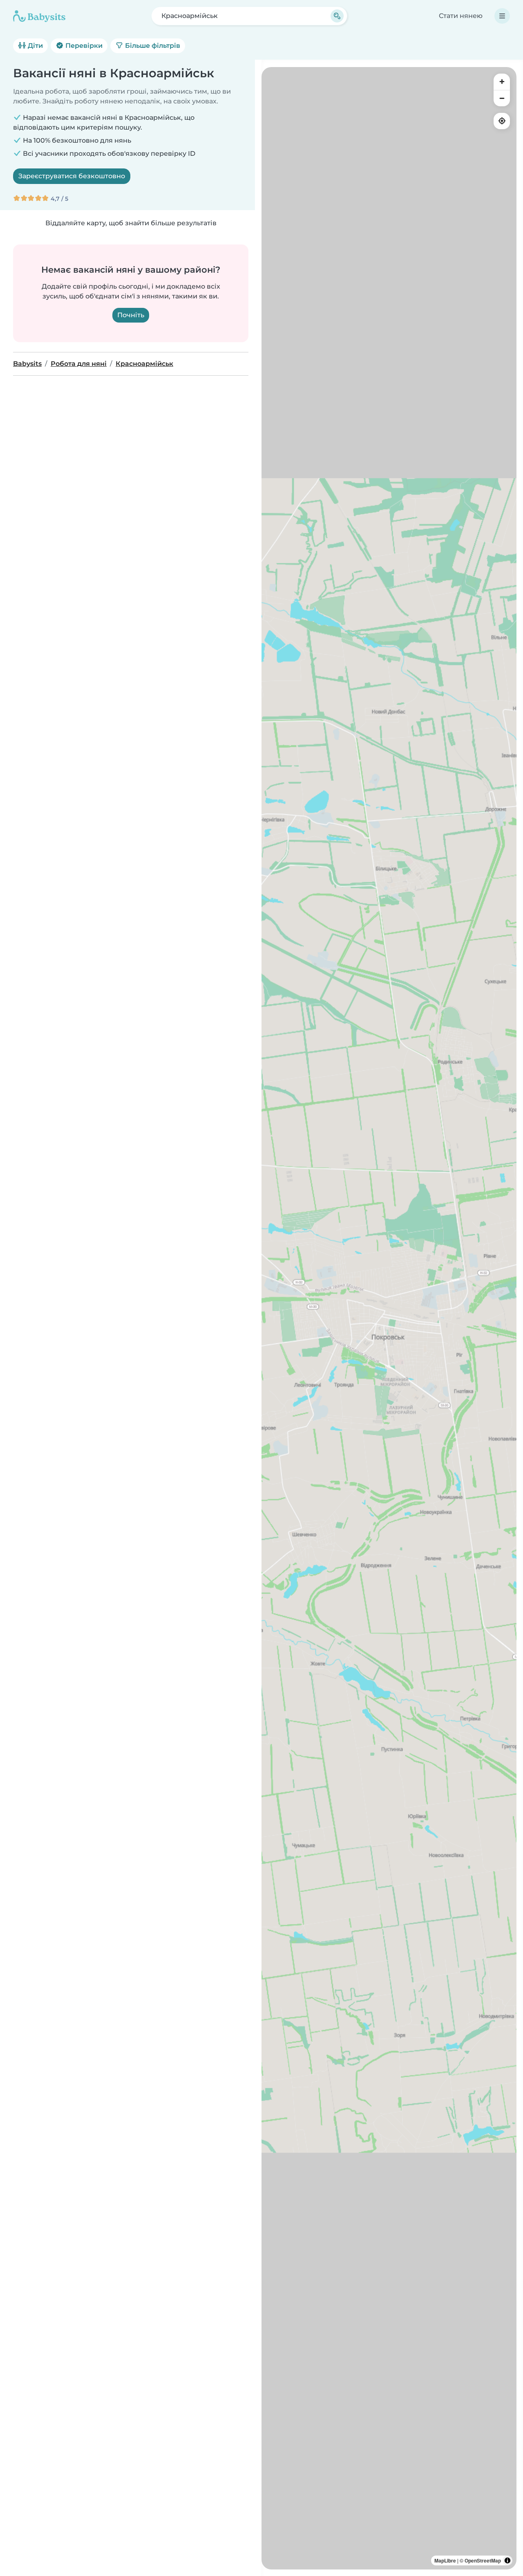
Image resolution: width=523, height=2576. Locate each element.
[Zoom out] (502, 98)
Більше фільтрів (152, 46)
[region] (389, 1318)
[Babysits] (39, 16)
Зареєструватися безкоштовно (72, 176)
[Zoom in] (502, 82)
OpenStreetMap (483, 2560)
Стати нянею (461, 16)
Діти (35, 46)
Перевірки (83, 46)
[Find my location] (502, 121)
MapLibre (445, 2560)
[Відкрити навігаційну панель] (502, 16)
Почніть (131, 315)
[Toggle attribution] (507, 2560)
